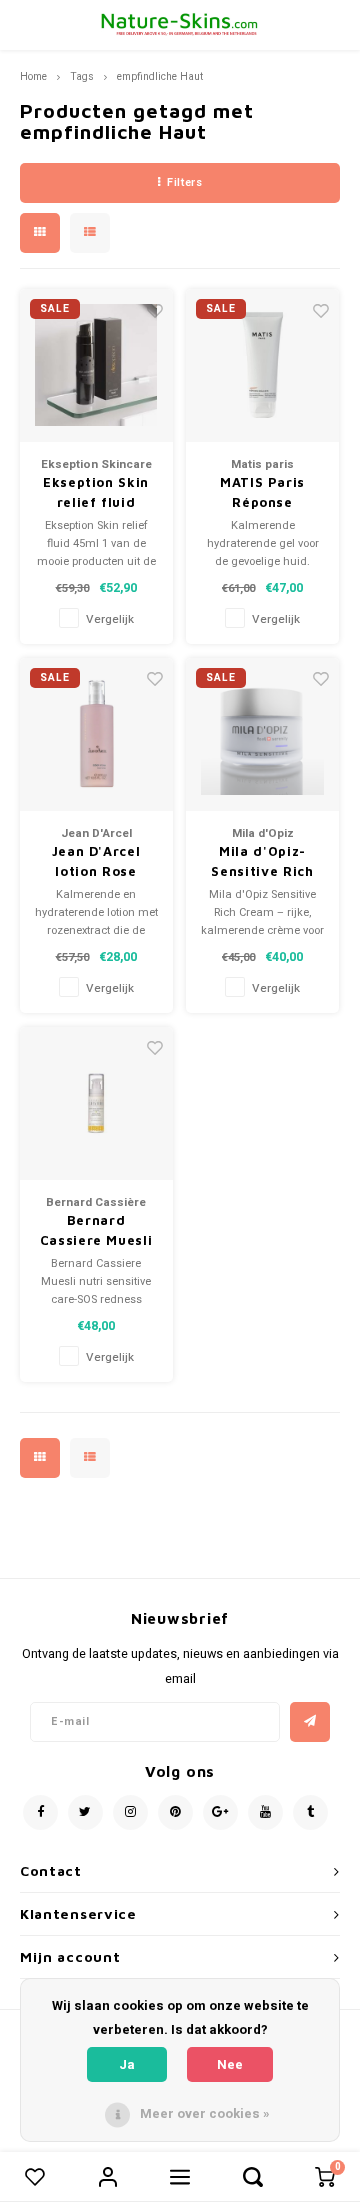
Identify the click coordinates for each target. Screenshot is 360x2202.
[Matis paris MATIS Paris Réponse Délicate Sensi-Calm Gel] (262, 365)
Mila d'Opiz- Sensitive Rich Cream (262, 862)
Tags (82, 76)
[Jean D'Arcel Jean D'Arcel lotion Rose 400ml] (96, 734)
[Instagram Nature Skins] (130, 1812)
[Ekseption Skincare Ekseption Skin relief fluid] (96, 365)
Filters (184, 182)
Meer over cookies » (205, 2113)
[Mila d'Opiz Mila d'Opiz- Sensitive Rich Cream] (262, 734)
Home (33, 76)
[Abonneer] (310, 1722)
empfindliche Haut (160, 76)
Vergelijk (110, 619)
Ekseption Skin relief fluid (96, 492)
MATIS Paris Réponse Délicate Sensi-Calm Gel (262, 493)
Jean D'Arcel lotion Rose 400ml (96, 862)
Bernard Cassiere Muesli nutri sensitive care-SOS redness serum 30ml (96, 1231)
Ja (127, 2064)
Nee (230, 2064)
